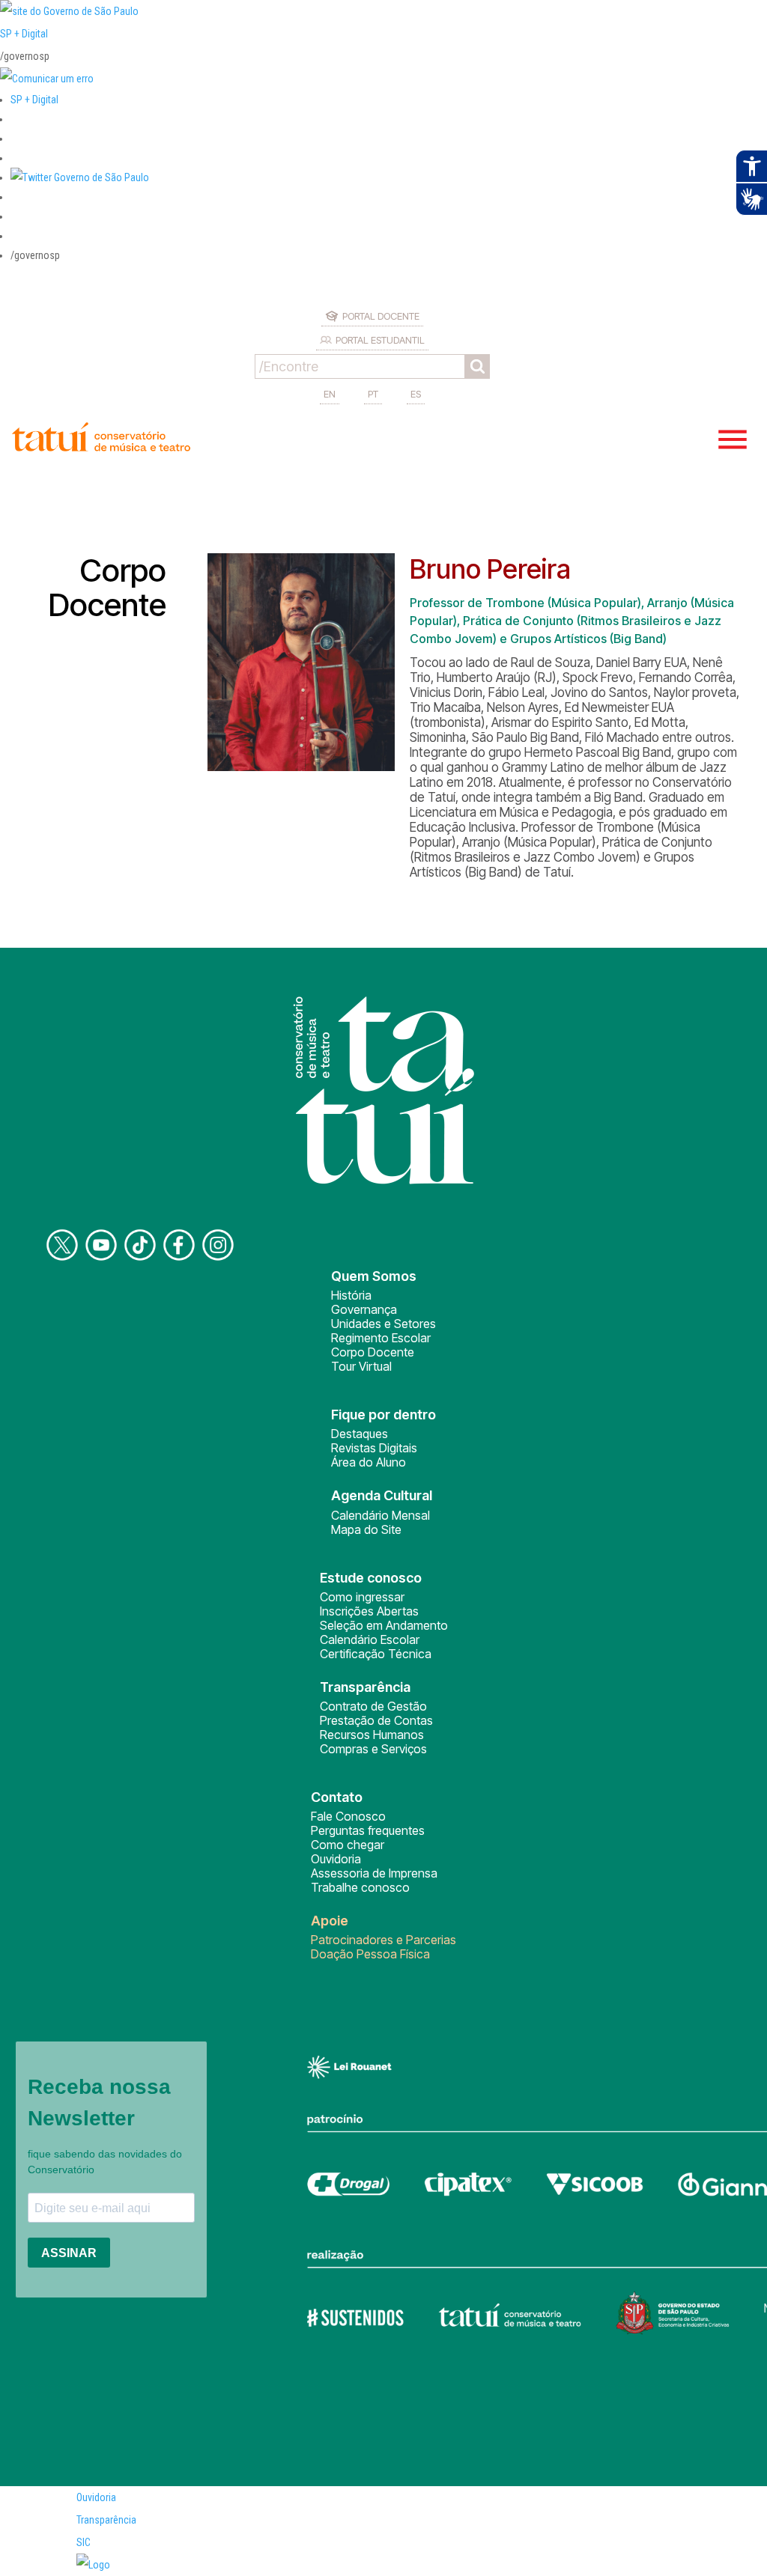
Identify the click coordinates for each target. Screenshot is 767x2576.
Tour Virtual (361, 1366)
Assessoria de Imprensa (374, 1873)
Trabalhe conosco (360, 1887)
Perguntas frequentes (368, 1830)
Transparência (106, 2520)
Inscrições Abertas (369, 1611)
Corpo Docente (373, 1352)
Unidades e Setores (383, 1324)
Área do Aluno (369, 1462)
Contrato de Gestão (373, 1706)
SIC (84, 2542)
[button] (80, 177)
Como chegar (348, 1845)
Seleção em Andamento (384, 1625)
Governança (364, 1309)
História (351, 1295)
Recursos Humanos (372, 1735)
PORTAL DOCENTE (381, 316)
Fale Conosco (348, 1816)
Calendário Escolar (370, 1639)
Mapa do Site (366, 1529)
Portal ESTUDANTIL (380, 340)
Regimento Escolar (381, 1338)
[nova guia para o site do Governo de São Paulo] (47, 79)
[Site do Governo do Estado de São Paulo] (69, 11)
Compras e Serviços (373, 1749)
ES (416, 394)
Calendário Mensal (381, 1515)
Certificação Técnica (376, 1654)
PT (373, 394)
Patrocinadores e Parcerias (383, 1940)
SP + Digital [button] (34, 100)
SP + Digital (24, 34)
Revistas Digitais (374, 1448)
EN (330, 394)
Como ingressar (362, 1597)
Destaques (360, 1434)
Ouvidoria (336, 1859)
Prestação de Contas (376, 1720)
